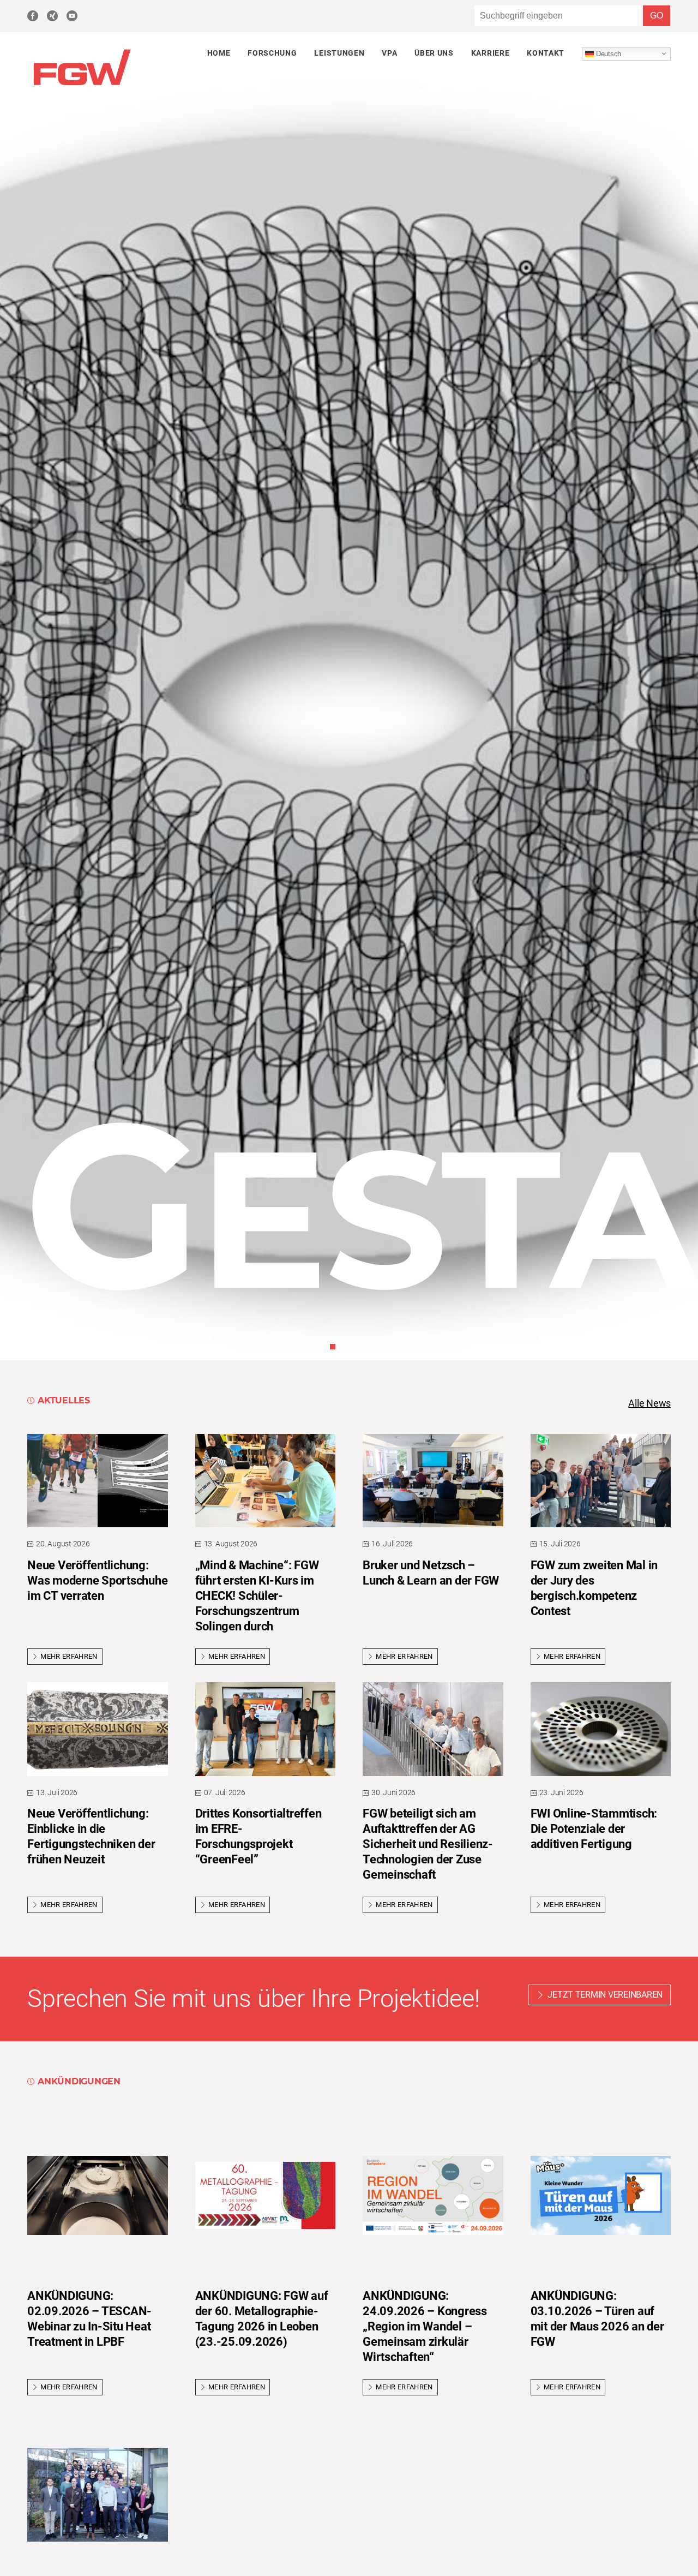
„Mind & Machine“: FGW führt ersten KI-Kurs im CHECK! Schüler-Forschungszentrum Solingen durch (257, 1596)
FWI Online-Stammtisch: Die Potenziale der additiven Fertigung (594, 1829)
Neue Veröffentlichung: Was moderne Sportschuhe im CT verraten (97, 1580)
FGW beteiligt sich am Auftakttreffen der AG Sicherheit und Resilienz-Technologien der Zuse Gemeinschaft (428, 1844)
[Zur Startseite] (82, 86)
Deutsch (607, 53)
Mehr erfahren (69, 1656)
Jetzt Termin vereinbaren (605, 1995)
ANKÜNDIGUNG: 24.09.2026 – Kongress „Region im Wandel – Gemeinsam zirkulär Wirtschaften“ (425, 2326)
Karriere (490, 53)
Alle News (649, 1403)
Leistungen (339, 53)
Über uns (434, 53)
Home (219, 53)
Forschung (272, 53)
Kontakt (546, 53)
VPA (389, 53)
